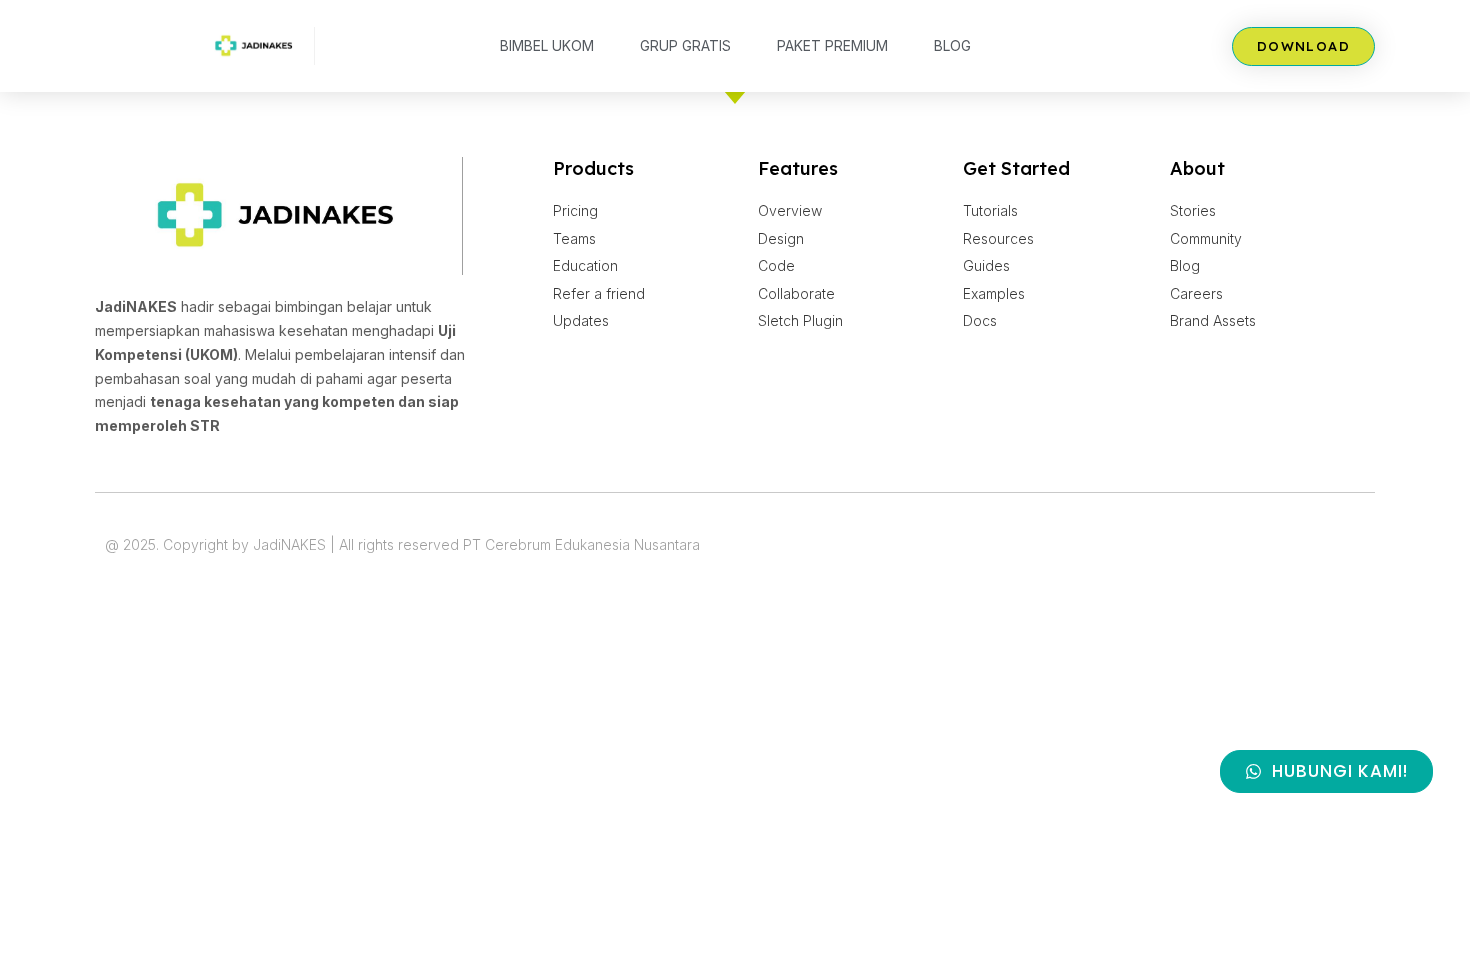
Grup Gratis (685, 45)
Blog (952, 45)
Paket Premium (832, 45)
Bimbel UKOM (547, 45)
